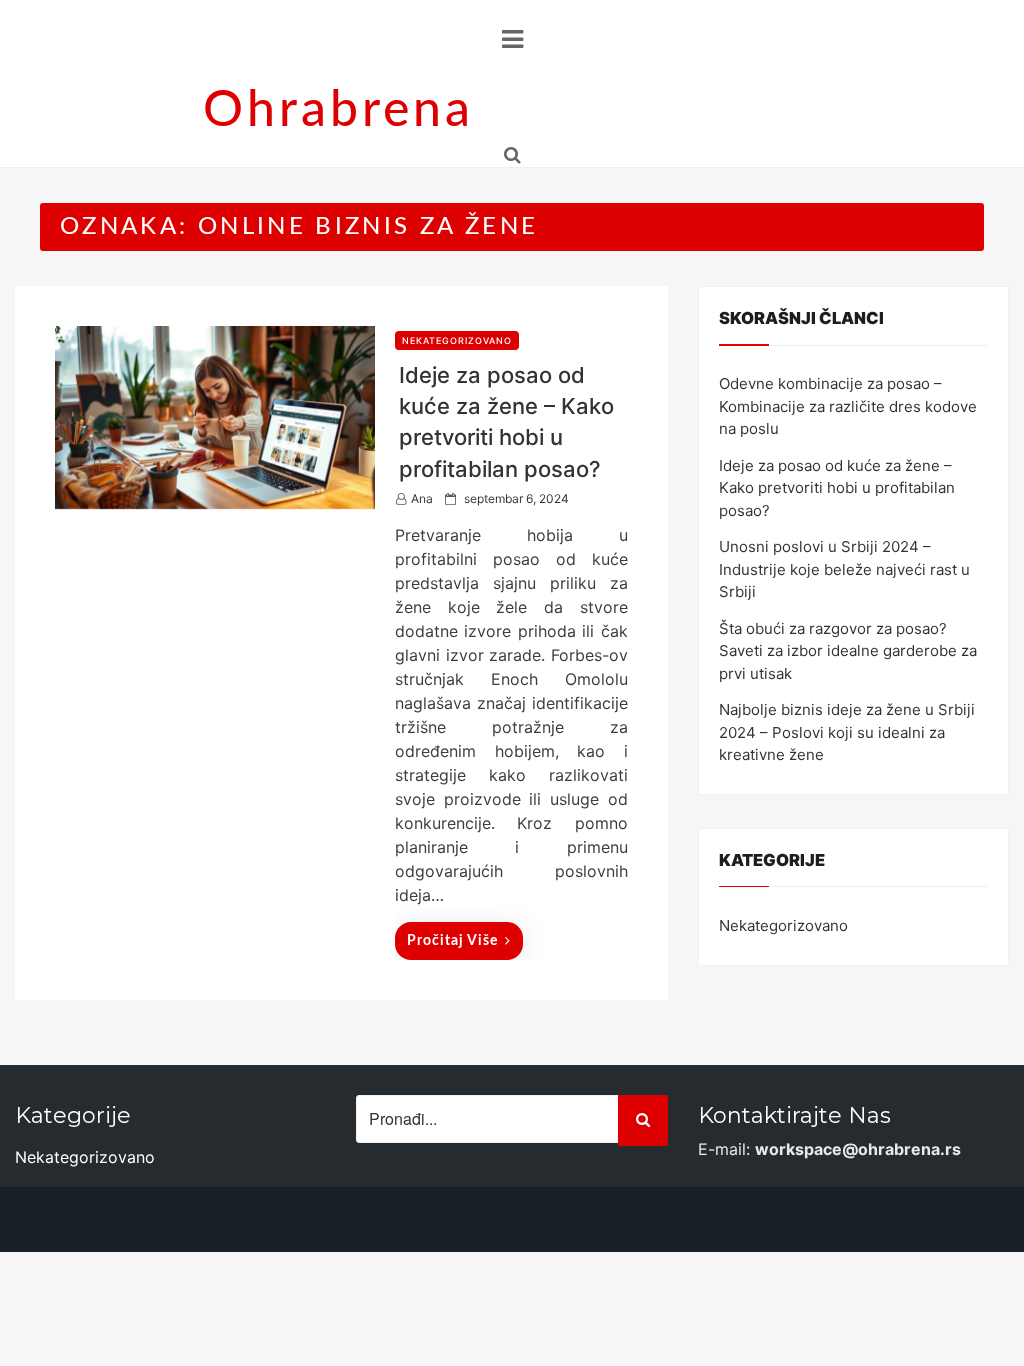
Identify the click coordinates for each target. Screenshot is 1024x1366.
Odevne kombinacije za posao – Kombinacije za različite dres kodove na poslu (848, 406)
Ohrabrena (338, 111)
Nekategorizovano (457, 340)
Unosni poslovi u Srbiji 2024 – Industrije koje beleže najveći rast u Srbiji (844, 569)
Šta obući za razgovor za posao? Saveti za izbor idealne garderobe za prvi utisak (848, 651)
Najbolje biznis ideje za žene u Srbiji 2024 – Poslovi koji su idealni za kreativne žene (847, 732)
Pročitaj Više (452, 941)
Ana (422, 498)
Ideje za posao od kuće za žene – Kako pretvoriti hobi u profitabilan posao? (837, 488)
